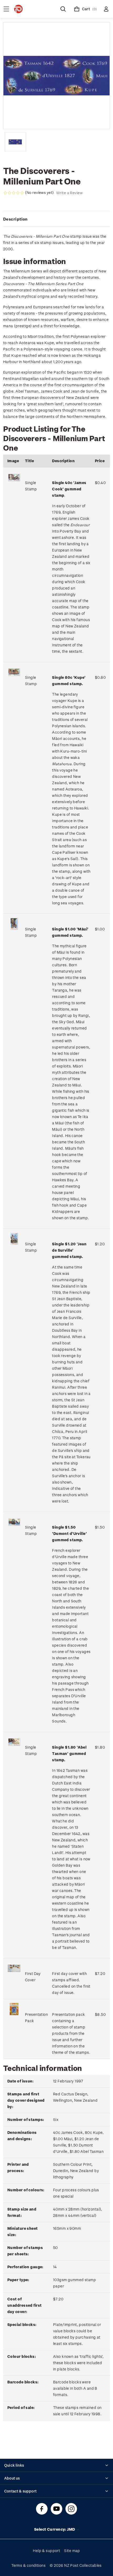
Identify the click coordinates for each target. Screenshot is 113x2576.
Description (15, 219)
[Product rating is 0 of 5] (14, 193)
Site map (72, 2551)
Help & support (46, 2551)
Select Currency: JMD (55, 2529)
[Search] (63, 9)
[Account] (106, 9)
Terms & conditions (28, 2565)
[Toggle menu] (6, 9)
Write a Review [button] (69, 193)
